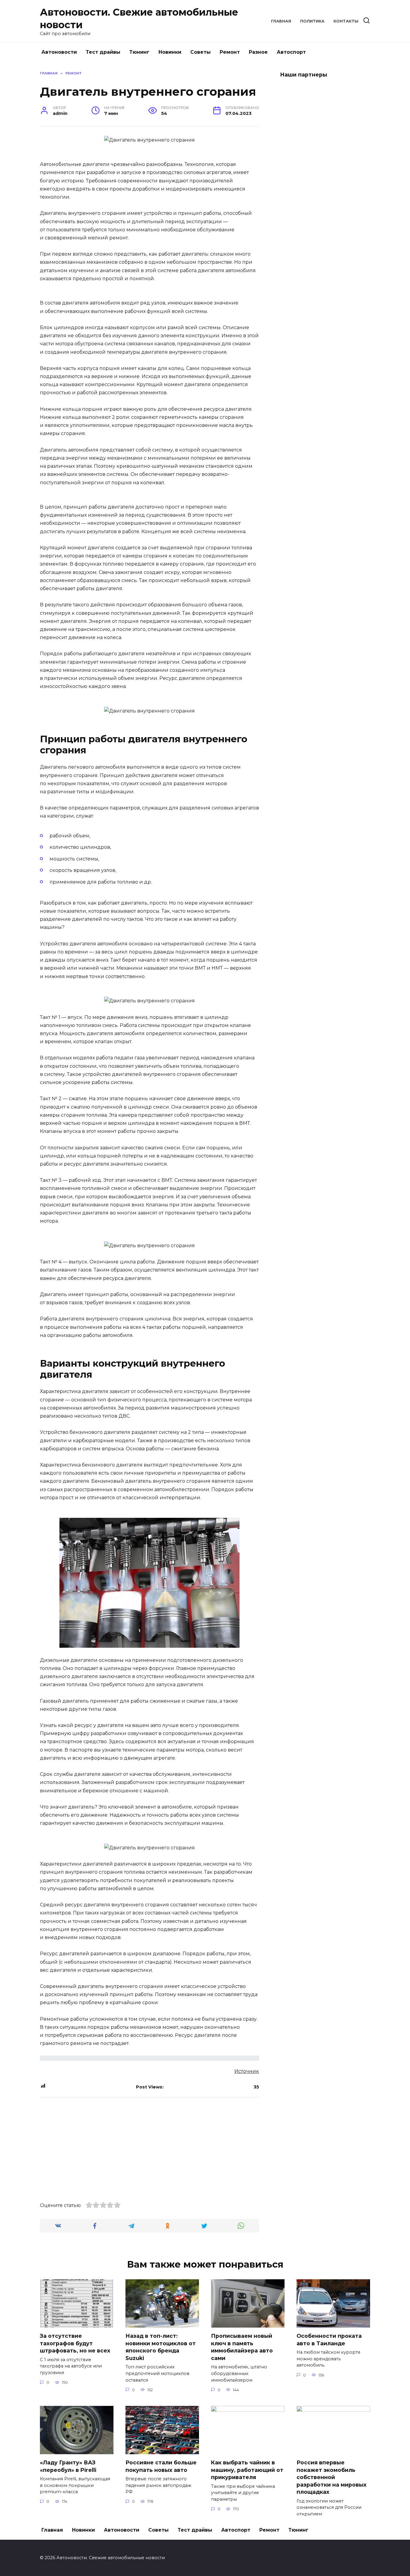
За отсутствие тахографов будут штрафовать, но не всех (75, 2343)
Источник (247, 2071)
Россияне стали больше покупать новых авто (161, 2466)
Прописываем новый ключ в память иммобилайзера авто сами (242, 2347)
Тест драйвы (103, 52)
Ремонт (230, 52)
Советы (200, 52)
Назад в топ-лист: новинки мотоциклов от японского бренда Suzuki (161, 2347)
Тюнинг (139, 52)
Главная (281, 21)
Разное (258, 52)
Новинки (170, 52)
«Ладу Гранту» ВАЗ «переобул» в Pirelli (68, 2466)
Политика (312, 21)
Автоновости (59, 52)
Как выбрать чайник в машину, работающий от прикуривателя (247, 2470)
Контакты (346, 21)
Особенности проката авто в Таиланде (329, 2340)
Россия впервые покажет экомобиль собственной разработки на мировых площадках (332, 2477)
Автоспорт (291, 52)
